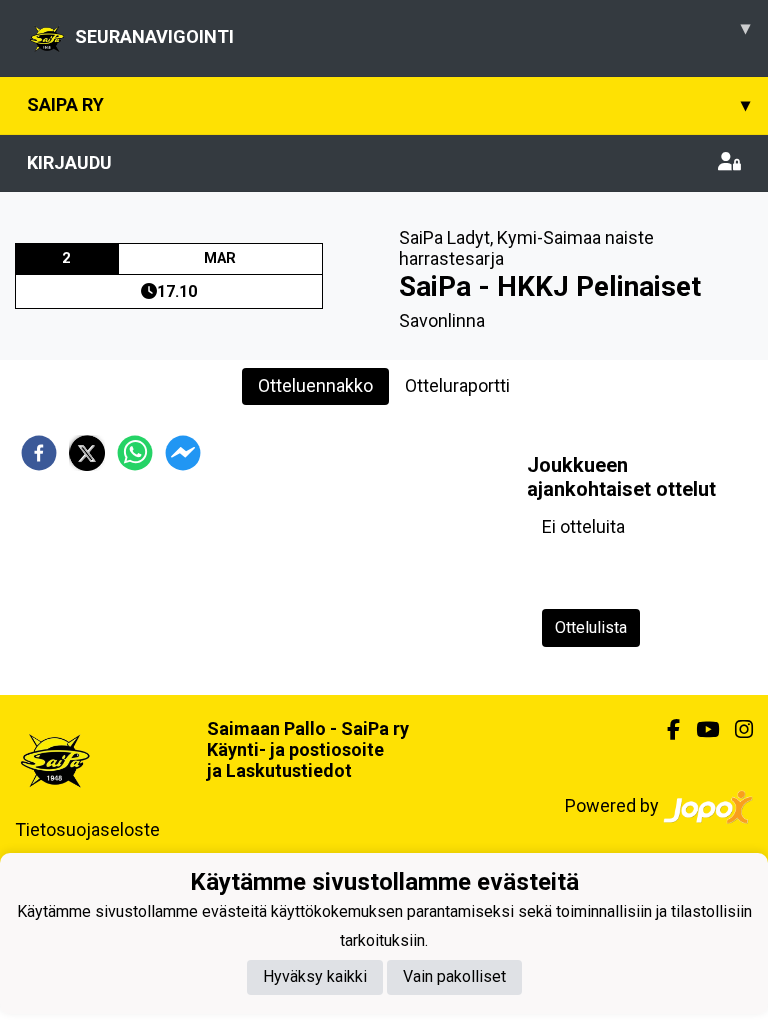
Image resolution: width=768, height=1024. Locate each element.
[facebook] (39, 453)
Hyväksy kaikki (315, 976)
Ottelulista (591, 627)
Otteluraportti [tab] (457, 385)
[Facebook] (665, 730)
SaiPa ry (388, 104)
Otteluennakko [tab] (315, 385)
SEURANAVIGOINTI (412, 32)
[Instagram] (736, 730)
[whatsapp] (135, 453)
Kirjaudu (69, 162)
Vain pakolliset (454, 976)
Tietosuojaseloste (87, 829)
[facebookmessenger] (183, 453)
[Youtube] (699, 730)
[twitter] (87, 453)
